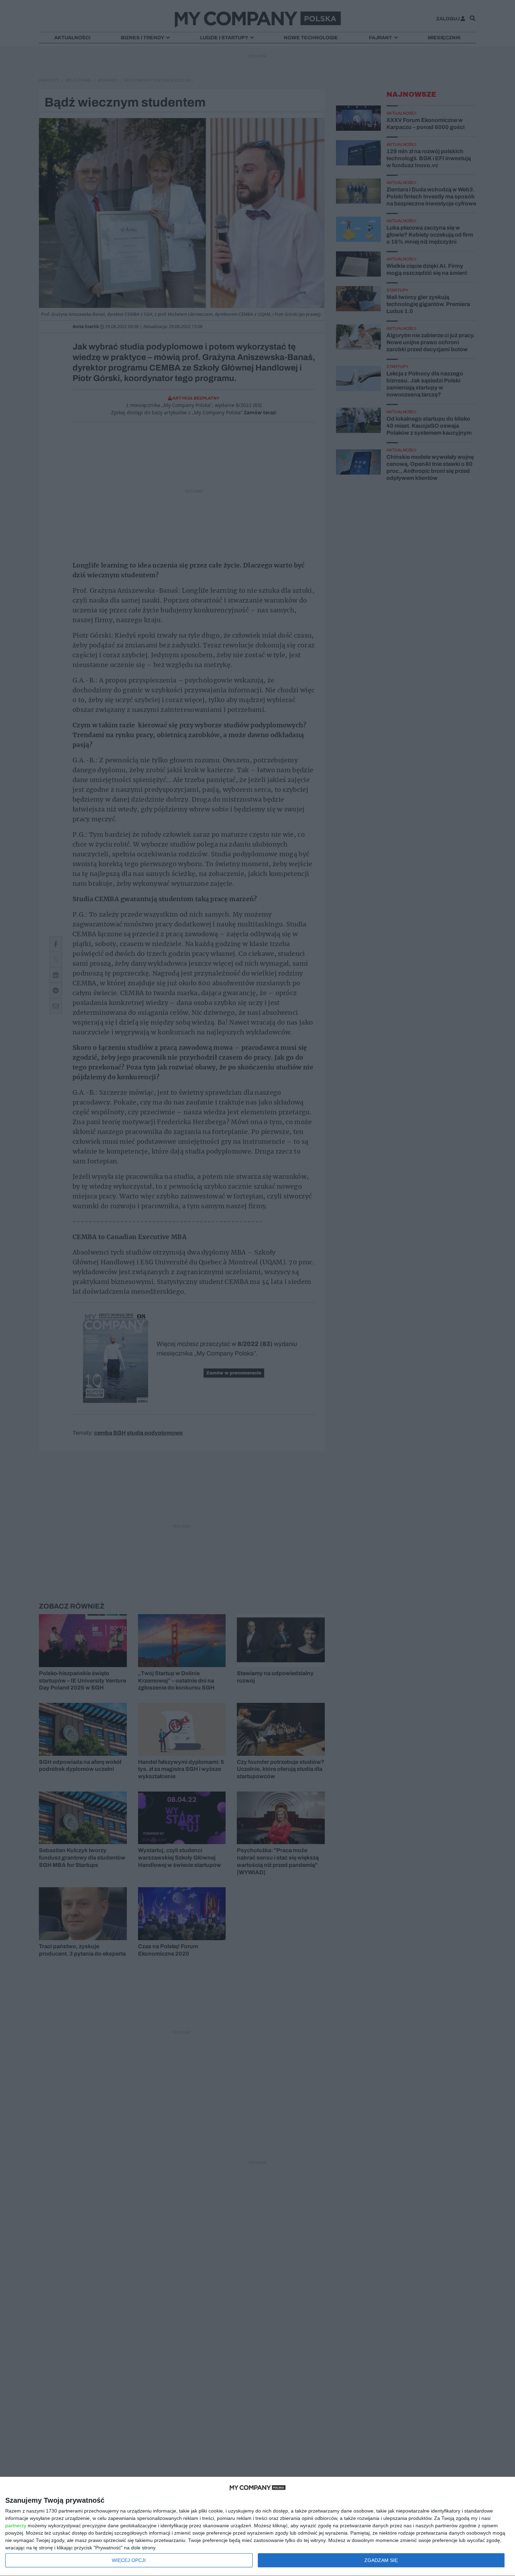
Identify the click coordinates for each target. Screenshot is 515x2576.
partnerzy (16, 2526)
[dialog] (257, 2527)
